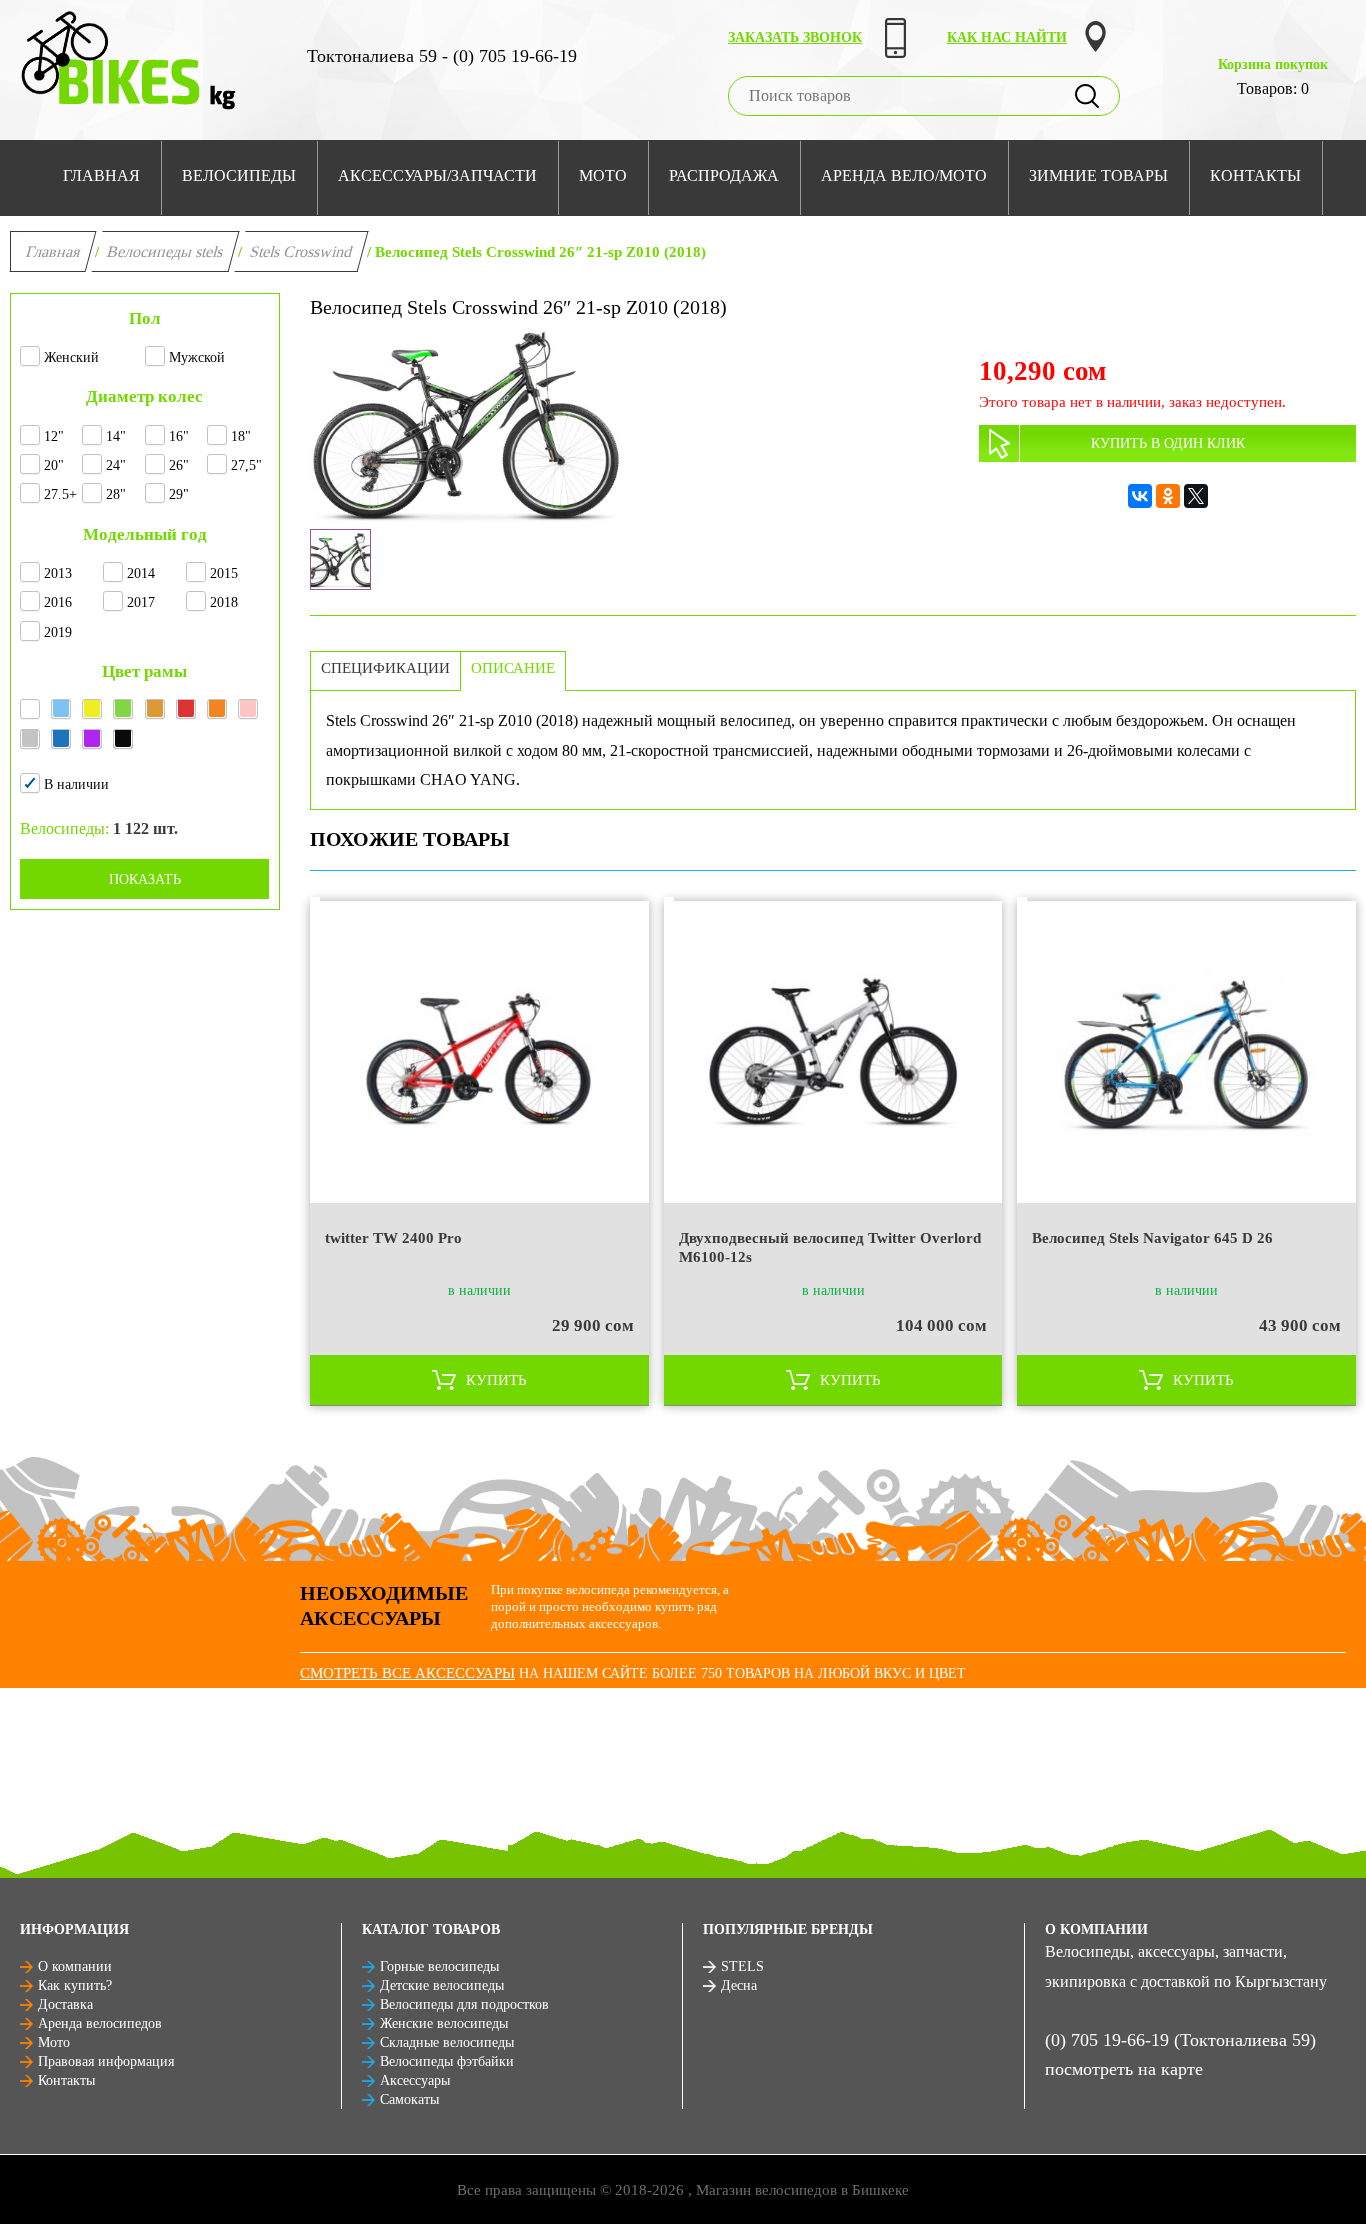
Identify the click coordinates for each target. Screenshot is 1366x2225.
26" (179, 465)
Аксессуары (415, 2080)
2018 (224, 602)
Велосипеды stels (165, 251)
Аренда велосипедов (100, 2023)
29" (179, 494)
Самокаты (409, 2099)
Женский (71, 357)
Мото (54, 2042)
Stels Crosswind (301, 251)
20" (54, 465)
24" (116, 465)
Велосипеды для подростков (464, 2004)
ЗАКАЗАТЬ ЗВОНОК (795, 37)
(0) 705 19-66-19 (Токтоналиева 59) (1180, 2040)
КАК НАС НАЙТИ (1007, 37)
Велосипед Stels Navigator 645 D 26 (1152, 1238)
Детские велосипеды (442, 1985)
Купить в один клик (1168, 443)
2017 (141, 602)
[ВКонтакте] (1140, 496)
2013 (58, 573)
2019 (58, 632)
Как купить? (75, 1985)
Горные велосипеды (439, 1966)
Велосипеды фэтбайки (447, 2061)
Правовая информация (106, 2061)
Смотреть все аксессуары (407, 1673)
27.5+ (60, 494)
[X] (1196, 496)
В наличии (76, 784)
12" (54, 436)
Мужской (197, 357)
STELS (742, 1966)
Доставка (65, 2004)
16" (179, 436)
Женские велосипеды (444, 2023)
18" (241, 436)
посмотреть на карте (1124, 2069)
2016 (58, 602)
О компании (75, 1966)
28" (116, 494)
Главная (53, 251)
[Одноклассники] (1168, 496)
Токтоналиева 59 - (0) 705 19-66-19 (442, 56)
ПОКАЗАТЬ (145, 879)
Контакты (66, 2080)
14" (116, 436)
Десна (739, 1985)
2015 (224, 573)
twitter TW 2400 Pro (393, 1238)
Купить (496, 1380)
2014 (141, 573)
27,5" (246, 465)
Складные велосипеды (447, 2042)
